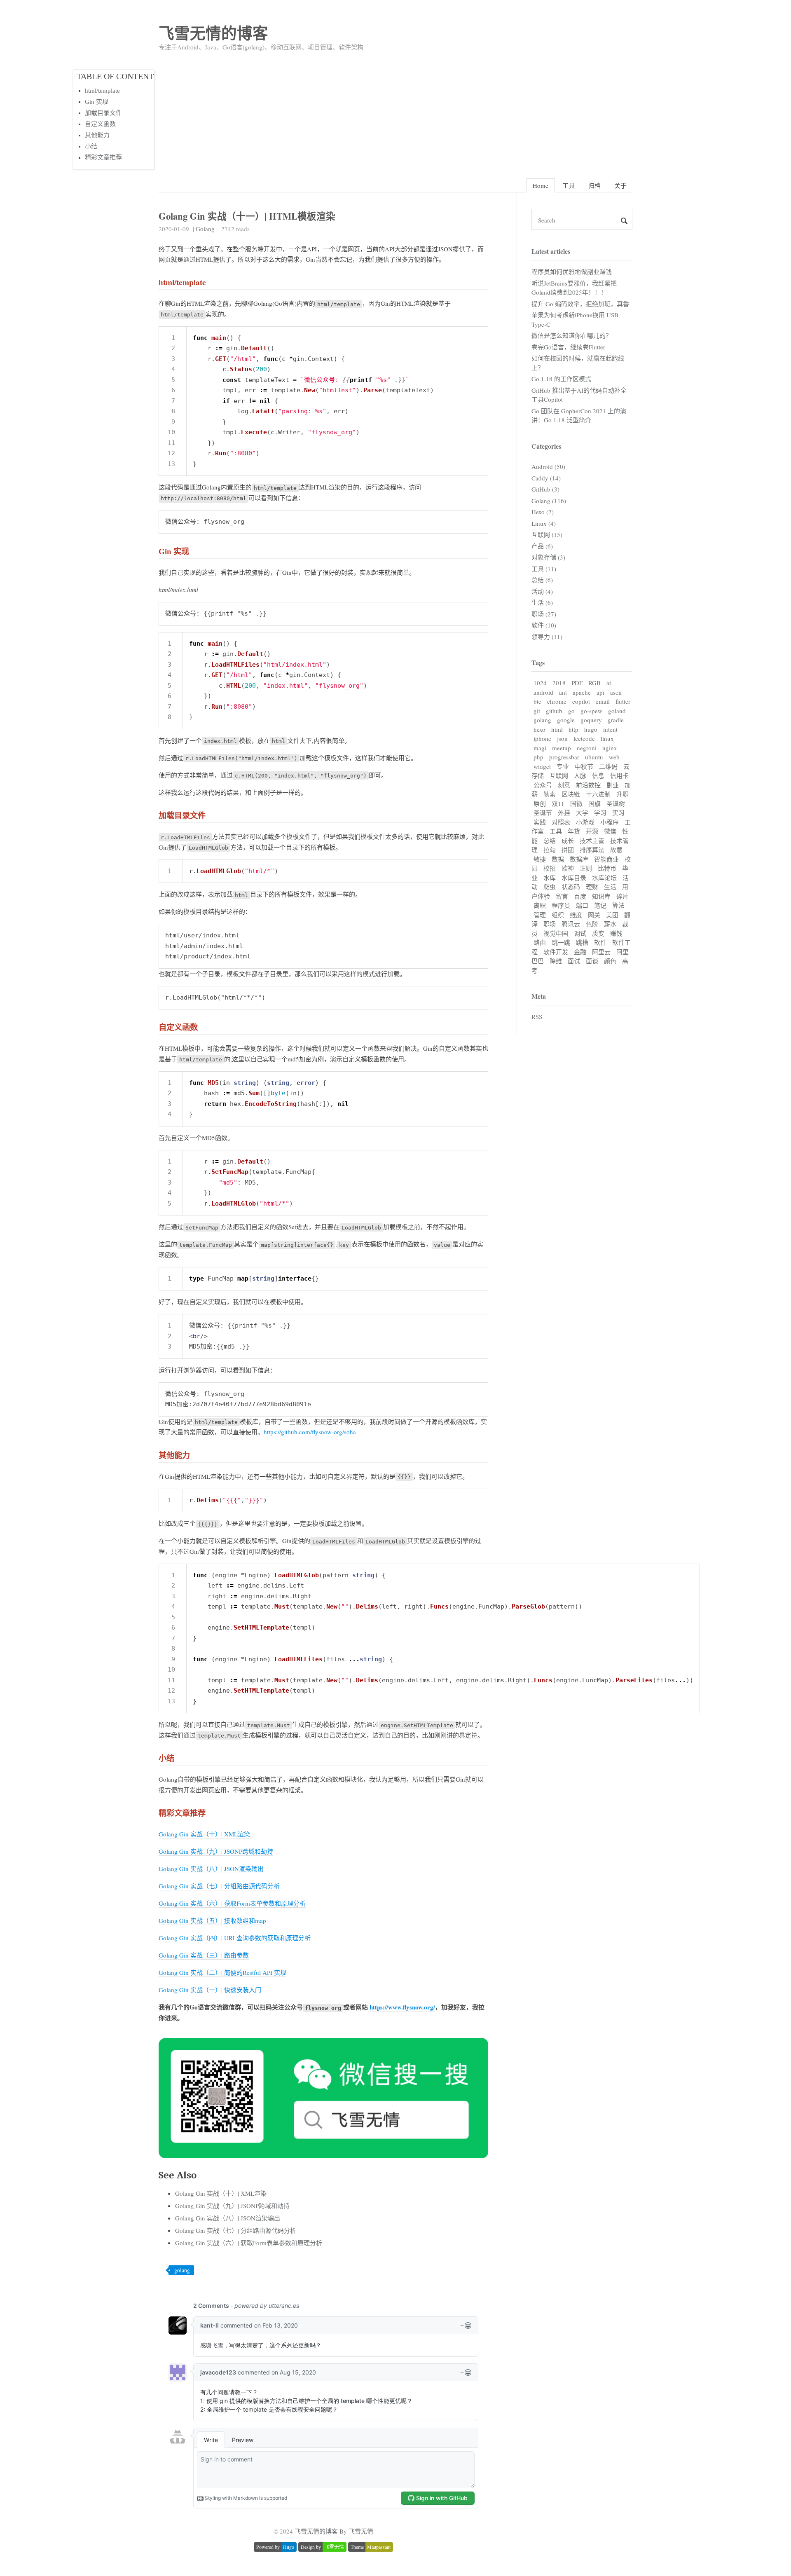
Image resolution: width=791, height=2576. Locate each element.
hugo (591, 729)
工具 (569, 185)
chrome (557, 701)
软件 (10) (544, 625)
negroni (587, 748)
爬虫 (550, 887)
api (600, 692)
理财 (592, 887)
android (543, 692)
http (573, 729)
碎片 (623, 896)
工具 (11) (544, 569)
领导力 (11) (547, 637)
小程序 (610, 822)
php (538, 757)
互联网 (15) (547, 534)
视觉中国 (556, 933)
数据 (558, 859)
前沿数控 (588, 785)
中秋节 (584, 766)
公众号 (543, 785)
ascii (616, 692)
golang (182, 2270)
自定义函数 (100, 124)
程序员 (561, 905)
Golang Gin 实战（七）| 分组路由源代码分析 (219, 1886)
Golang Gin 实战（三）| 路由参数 (204, 1955)
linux (607, 738)
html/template (102, 91)
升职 (623, 794)
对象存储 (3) (548, 557)
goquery (591, 720)
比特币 (607, 868)
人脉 (580, 775)
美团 (612, 915)
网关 (594, 915)
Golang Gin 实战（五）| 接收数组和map (212, 1920)
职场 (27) (544, 614)
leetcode (584, 738)
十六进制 (598, 794)
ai (609, 683)
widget (542, 766)
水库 (550, 878)
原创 (540, 803)
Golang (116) (549, 501)
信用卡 (619, 775)
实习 (618, 813)
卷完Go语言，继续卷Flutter (568, 347)
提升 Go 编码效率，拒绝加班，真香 (580, 304)
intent (610, 729)
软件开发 (556, 952)
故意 (616, 850)
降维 (556, 961)
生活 (610, 887)
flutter (623, 701)
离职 (540, 905)
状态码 (571, 887)
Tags (538, 662)
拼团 (568, 850)
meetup (562, 748)
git (537, 711)
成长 (568, 841)
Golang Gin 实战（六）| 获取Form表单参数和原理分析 (232, 1903)
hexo (539, 729)
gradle (616, 720)
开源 (592, 831)
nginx (610, 748)
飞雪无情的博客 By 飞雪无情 (334, 2531)
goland (617, 711)
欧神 (568, 868)
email (603, 701)
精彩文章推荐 (103, 157)
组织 (558, 915)
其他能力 (97, 135)
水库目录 (574, 878)
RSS (537, 1016)
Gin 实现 (97, 102)
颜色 (610, 961)
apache (582, 692)
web (614, 757)
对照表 (561, 822)
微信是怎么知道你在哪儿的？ (572, 335)
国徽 (576, 803)
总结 (550, 841)
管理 (540, 915)
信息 (598, 775)
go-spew (591, 711)
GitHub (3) (545, 489)
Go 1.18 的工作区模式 (561, 379)
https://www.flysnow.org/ (402, 2007)
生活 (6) (542, 602)
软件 (600, 942)
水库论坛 (604, 878)
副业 (613, 785)
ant (563, 692)
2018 (559, 683)
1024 (540, 683)
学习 (600, 813)
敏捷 (540, 859)
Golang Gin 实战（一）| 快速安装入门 (210, 1990)
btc (537, 701)
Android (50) (548, 466)
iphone (542, 738)
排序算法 (592, 850)
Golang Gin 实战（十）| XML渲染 (204, 1834)
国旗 (594, 803)
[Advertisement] (395, 112)
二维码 (608, 766)
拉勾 (550, 850)
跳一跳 (561, 942)
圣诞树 (616, 803)
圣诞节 (543, 813)
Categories (546, 446)
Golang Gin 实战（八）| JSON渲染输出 (211, 1869)
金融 (580, 952)
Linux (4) (544, 523)
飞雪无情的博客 (213, 33)
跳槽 (582, 942)
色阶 (592, 924)
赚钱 (616, 933)
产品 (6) (542, 546)
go (571, 711)
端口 (582, 905)
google (566, 720)
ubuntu (594, 757)
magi (540, 748)
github (554, 711)
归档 (594, 185)
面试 (574, 961)
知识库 (601, 896)
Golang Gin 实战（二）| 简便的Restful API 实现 (222, 1972)
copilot (581, 701)
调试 (580, 933)
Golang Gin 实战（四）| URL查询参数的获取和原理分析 (235, 1938)
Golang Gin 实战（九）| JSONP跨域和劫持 (216, 1851)
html (557, 729)
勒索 (550, 794)
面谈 (592, 961)
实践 (540, 822)
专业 (563, 766)
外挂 (564, 813)
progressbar (564, 757)
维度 (576, 915)
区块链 (571, 794)
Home (541, 185)
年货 (574, 831)
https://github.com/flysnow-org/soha (310, 1432)
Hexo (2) (543, 512)
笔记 (600, 905)
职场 (550, 924)
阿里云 (601, 952)
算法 (618, 905)
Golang (205, 229)
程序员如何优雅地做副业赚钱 (572, 272)
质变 (598, 933)
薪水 (610, 924)
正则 (586, 868)
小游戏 (585, 822)
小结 (91, 146)
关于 (620, 185)
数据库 (579, 859)
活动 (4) (542, 591)
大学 (582, 813)
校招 (550, 868)
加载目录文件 (103, 113)
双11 (558, 803)
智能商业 (606, 859)
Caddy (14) (546, 478)
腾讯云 (571, 924)
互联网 (559, 775)
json (562, 738)
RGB (594, 683)
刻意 (564, 785)
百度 (580, 896)
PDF (577, 683)
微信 (610, 831)
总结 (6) (542, 580)
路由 (540, 942)
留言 (562, 896)
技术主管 (592, 841)
